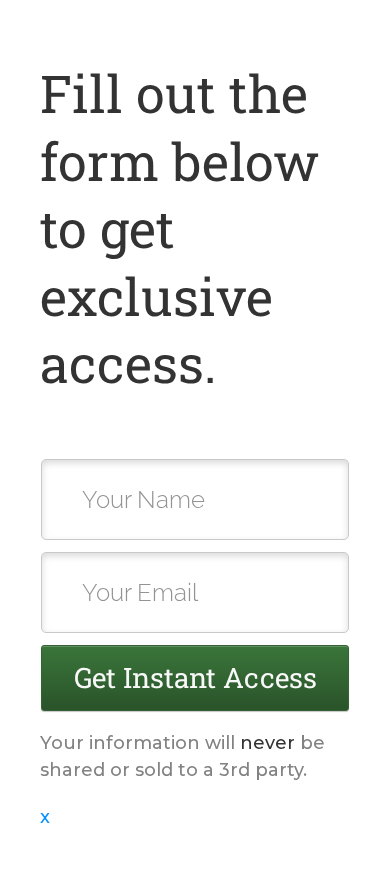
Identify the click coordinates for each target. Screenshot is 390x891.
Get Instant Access (195, 677)
